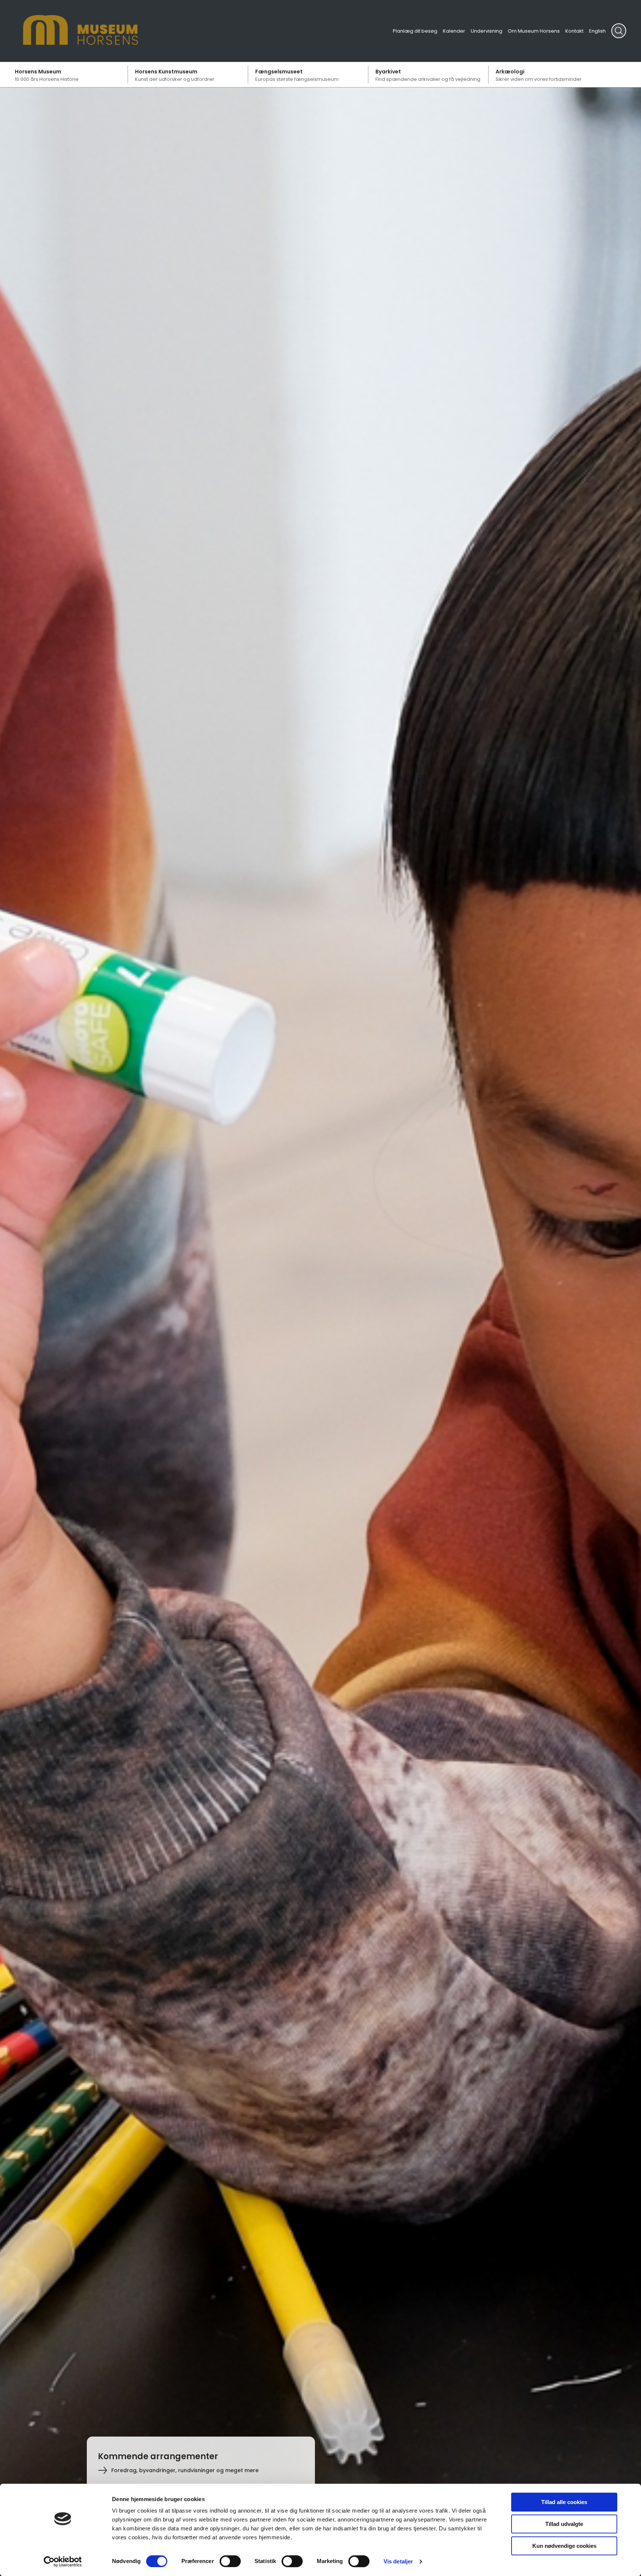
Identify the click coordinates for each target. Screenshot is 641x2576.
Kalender (454, 31)
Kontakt (574, 31)
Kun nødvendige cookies (564, 2546)
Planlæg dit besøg (415, 31)
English (597, 31)
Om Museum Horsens (534, 31)
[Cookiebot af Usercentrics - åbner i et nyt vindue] (63, 2562)
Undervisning (486, 31)
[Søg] (619, 31)
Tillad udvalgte (564, 2524)
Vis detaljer (398, 2561)
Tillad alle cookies (564, 2502)
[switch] (230, 2561)
